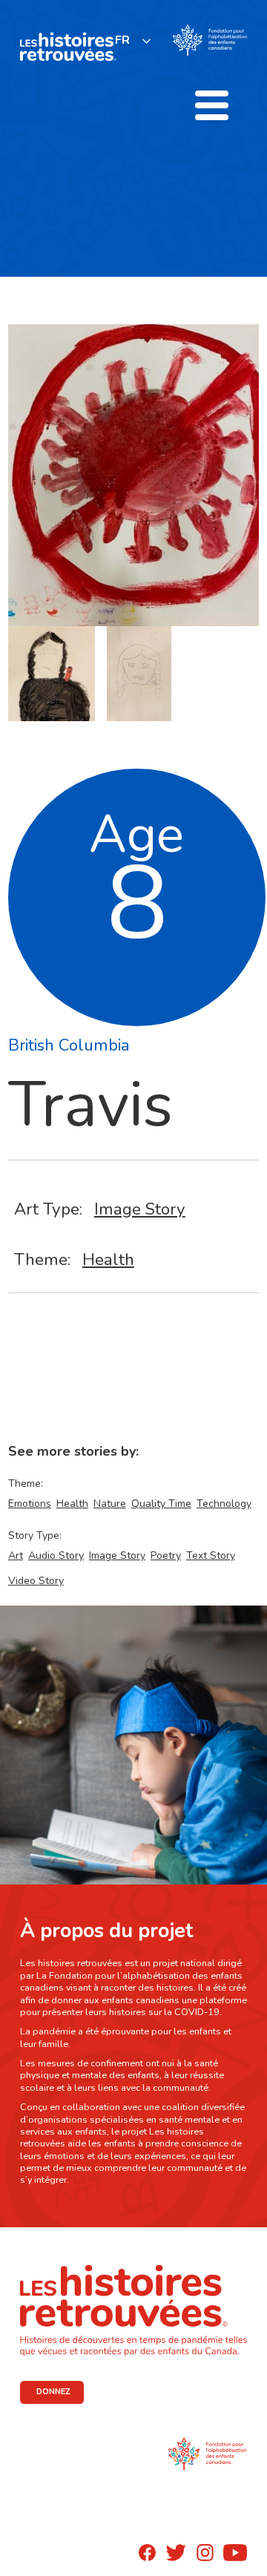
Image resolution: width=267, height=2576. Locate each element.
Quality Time (161, 1504)
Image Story (140, 1209)
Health (108, 1259)
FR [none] (122, 40)
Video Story (36, 1581)
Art (16, 1555)
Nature (110, 1504)
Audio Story (56, 1555)
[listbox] (133, 40)
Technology (224, 1504)
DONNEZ (53, 2392)
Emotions (30, 1504)
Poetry (166, 1555)
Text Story (211, 1555)
